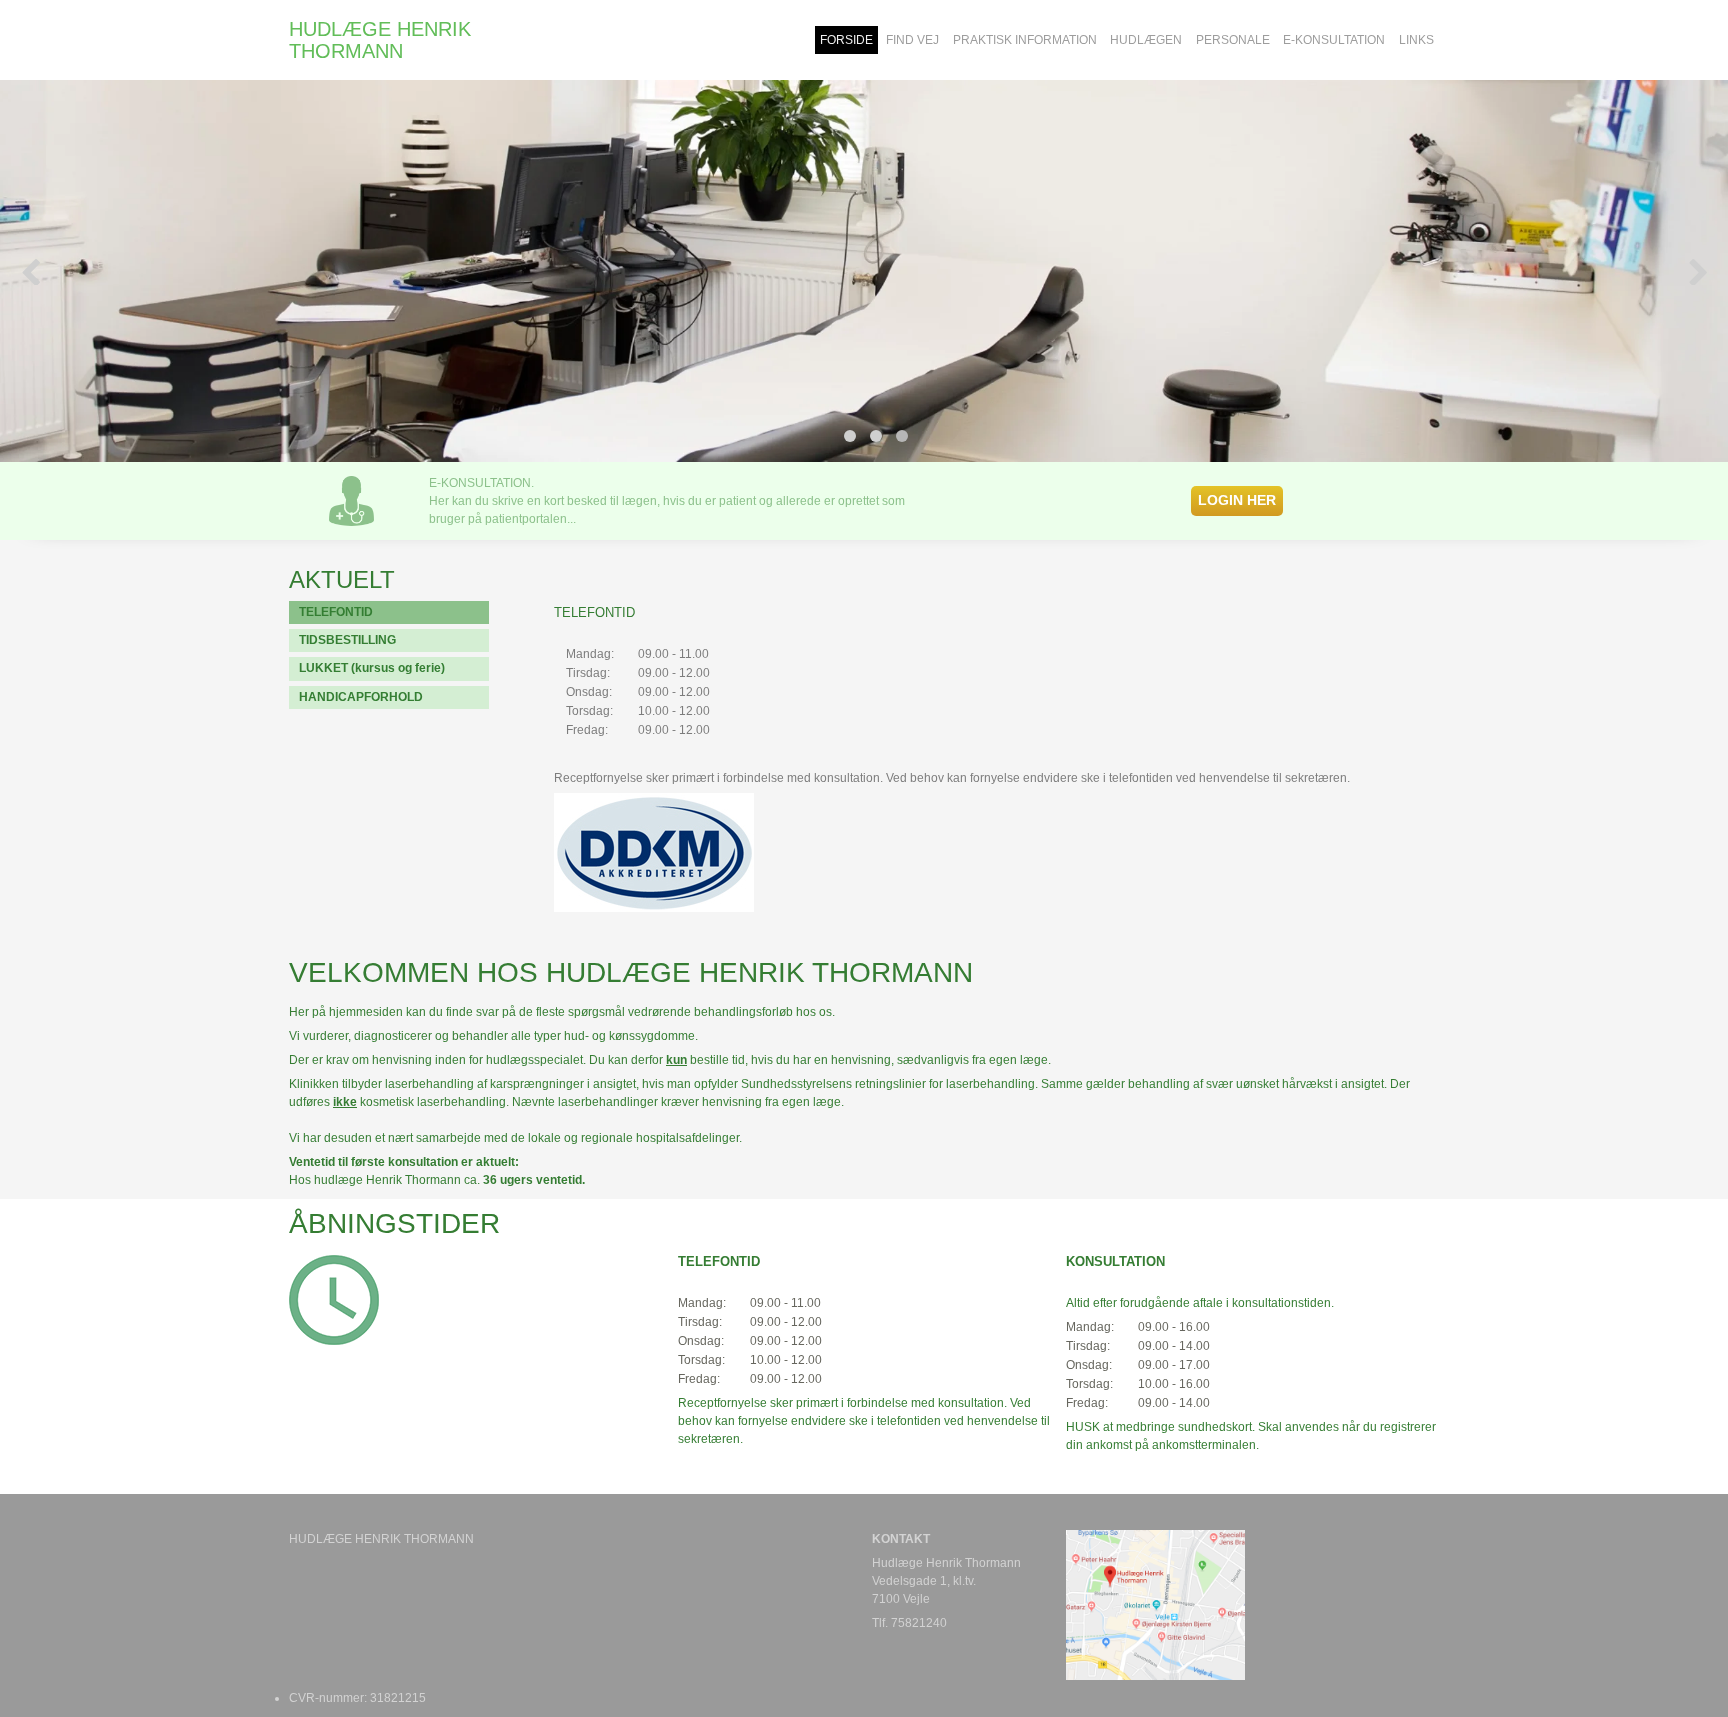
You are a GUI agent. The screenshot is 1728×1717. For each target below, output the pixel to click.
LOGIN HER (1237, 500)
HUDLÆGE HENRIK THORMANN (380, 40)
